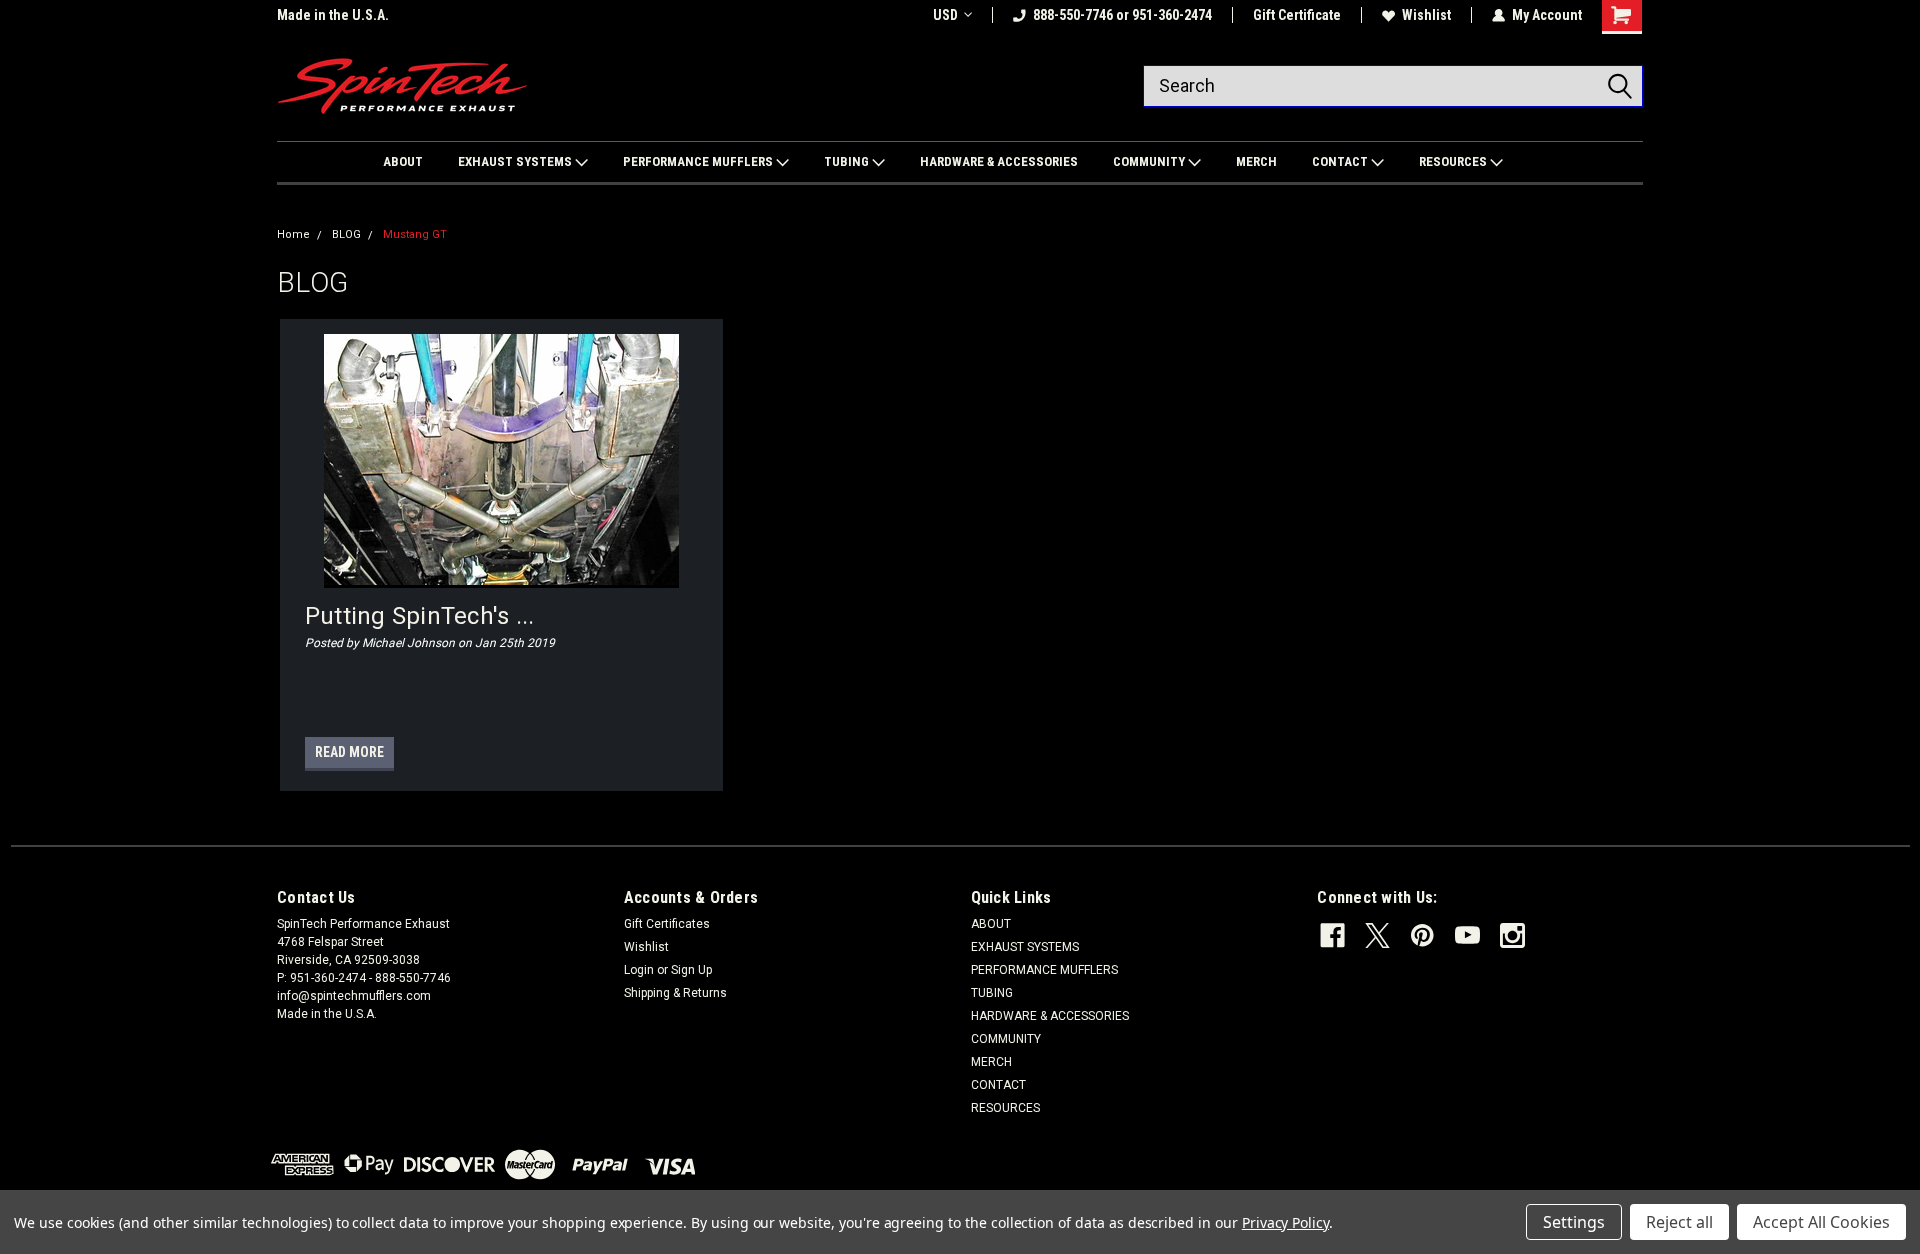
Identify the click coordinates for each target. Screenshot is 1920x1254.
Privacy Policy (1285, 1222)
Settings (1574, 1222)
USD (945, 15)
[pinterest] (1422, 935)
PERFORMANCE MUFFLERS (699, 161)
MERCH (1256, 161)
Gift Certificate (1297, 15)
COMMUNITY (1150, 161)
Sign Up (691, 970)
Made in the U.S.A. (333, 15)
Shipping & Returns (675, 993)
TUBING (848, 161)
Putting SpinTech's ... (420, 616)
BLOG (346, 234)
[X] (1377, 935)
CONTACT (1341, 161)
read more (349, 752)
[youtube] (1467, 935)
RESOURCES (1454, 161)
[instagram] (1512, 935)
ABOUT (403, 161)
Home (293, 234)
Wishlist (1426, 15)
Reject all (1679, 1222)
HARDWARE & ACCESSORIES (999, 161)
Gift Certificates (667, 924)
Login (639, 970)
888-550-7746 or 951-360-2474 (1122, 15)
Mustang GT (415, 234)
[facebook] (1332, 935)
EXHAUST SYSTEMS (516, 161)
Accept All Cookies (1821, 1222)
